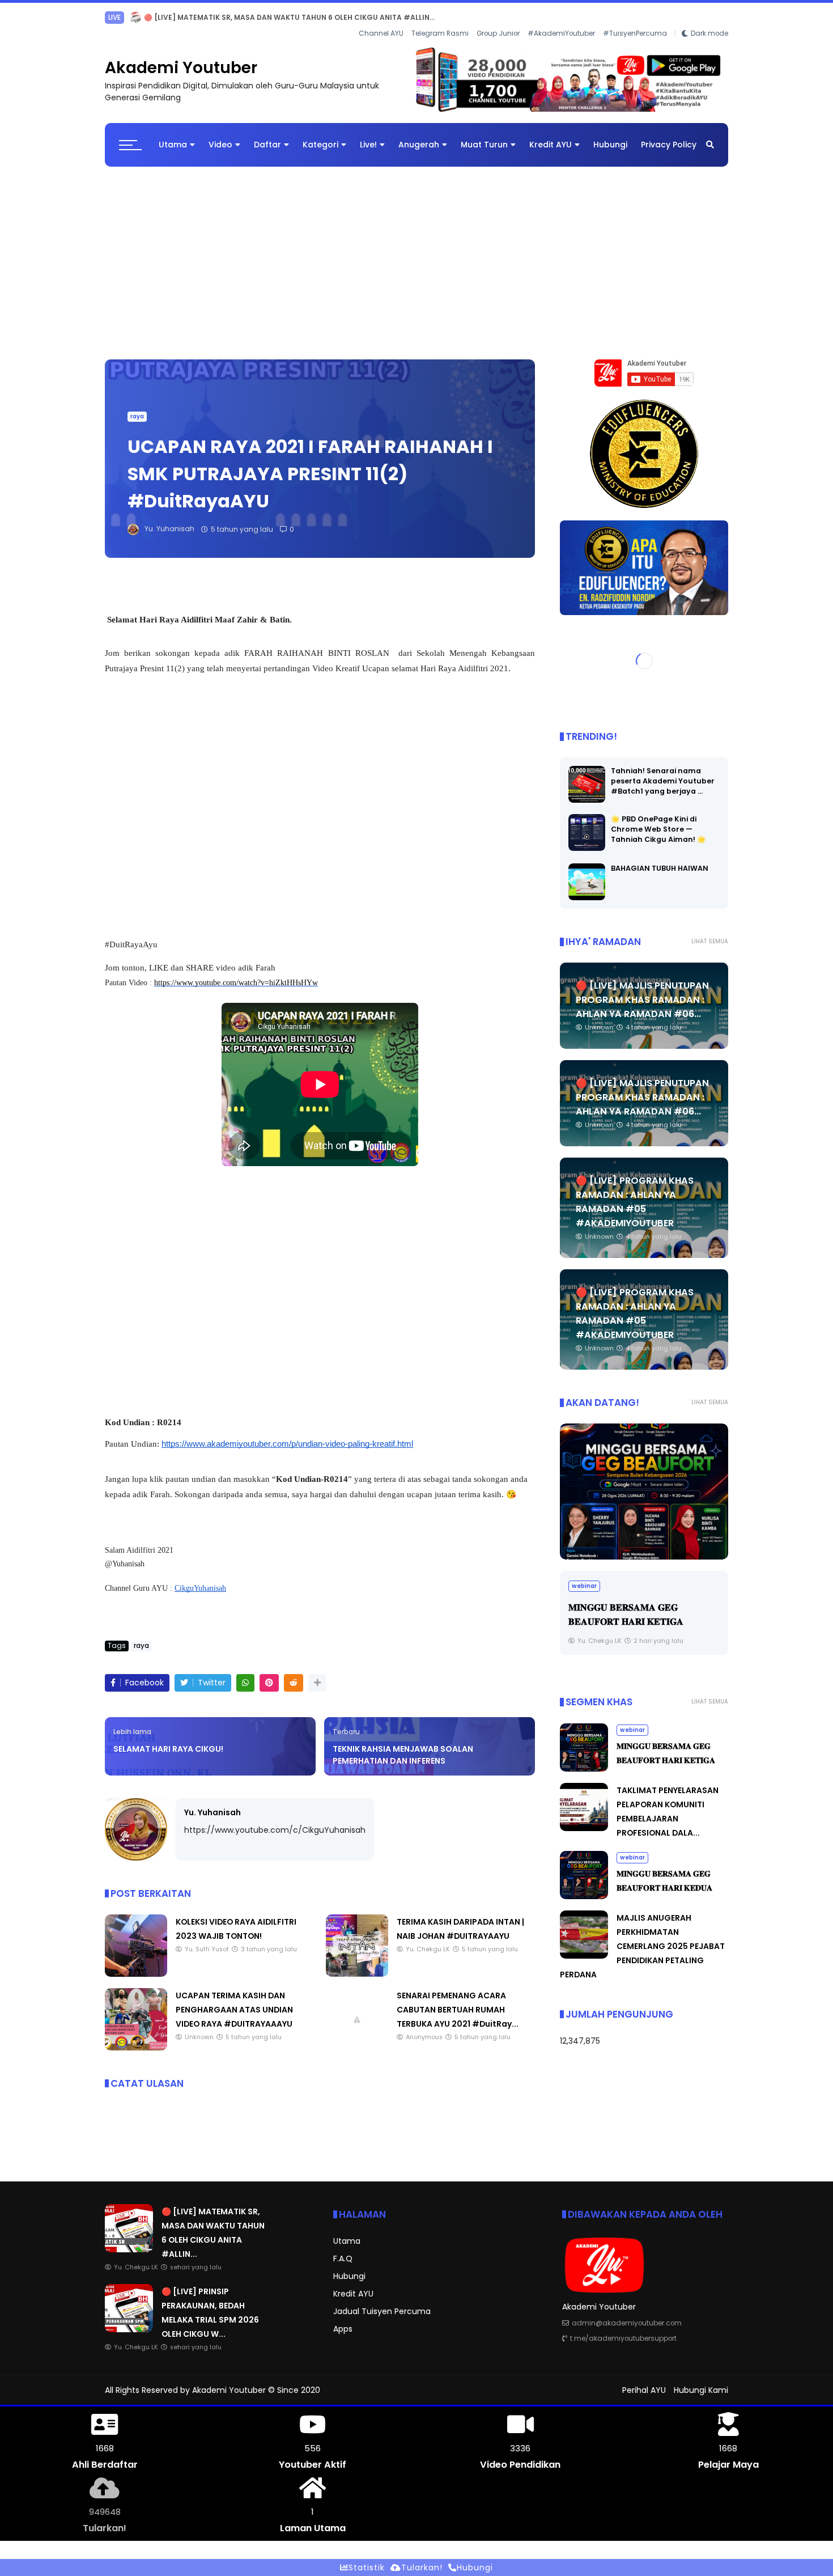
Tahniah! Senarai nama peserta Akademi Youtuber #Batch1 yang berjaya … (663, 781)
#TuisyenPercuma (635, 33)
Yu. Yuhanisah (212, 1812)
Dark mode (709, 33)
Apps (343, 2329)
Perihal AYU (644, 2390)
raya (137, 416)
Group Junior (498, 33)
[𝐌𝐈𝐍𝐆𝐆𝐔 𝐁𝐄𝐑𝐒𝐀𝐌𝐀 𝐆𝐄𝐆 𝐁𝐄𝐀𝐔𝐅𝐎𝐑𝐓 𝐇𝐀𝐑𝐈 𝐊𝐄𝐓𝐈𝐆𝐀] (644, 1492)
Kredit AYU (551, 145)
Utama (173, 145)
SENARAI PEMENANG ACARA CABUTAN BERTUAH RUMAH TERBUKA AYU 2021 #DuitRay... (458, 2010)
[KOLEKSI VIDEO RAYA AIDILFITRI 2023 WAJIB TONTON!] (136, 1974)
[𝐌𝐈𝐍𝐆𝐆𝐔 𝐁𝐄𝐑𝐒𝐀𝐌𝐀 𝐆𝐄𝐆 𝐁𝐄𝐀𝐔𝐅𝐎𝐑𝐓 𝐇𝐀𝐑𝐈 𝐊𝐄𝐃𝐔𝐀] (584, 1896)
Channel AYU (381, 33)
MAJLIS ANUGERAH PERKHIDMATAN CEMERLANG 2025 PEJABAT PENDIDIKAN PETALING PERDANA (642, 1946)
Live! (368, 145)
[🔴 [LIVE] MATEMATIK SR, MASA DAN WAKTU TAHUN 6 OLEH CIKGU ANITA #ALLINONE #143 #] (129, 2249)
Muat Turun (484, 145)
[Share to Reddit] (294, 1683)
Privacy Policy (669, 145)
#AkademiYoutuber (561, 33)
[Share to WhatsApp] (245, 1683)
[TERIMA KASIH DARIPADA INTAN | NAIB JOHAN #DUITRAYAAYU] (357, 1974)
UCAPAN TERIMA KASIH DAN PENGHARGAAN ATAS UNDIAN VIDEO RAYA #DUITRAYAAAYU (234, 2010)
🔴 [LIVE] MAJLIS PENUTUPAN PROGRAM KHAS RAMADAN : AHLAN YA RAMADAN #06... (642, 1000)
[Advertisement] (416, 257)
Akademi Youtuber (181, 68)
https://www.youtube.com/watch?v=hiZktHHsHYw (236, 983)
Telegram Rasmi (440, 33)
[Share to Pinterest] (269, 1683)
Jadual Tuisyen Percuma (382, 2311)
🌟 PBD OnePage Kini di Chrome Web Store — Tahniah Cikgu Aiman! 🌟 (658, 829)
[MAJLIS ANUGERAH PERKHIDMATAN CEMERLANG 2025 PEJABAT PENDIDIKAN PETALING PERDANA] (584, 1956)
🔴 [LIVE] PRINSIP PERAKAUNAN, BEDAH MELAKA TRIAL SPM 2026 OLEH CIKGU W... (286, 17)
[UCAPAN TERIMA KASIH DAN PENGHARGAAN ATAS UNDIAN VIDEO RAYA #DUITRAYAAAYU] (136, 2048)
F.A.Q (343, 2259)
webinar (584, 1586)
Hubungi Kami (701, 2390)
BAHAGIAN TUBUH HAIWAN (660, 868)
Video (220, 145)
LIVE (114, 17)
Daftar (267, 145)
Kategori (320, 145)
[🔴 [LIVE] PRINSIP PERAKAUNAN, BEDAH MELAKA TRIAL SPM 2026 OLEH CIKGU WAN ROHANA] (135, 20)
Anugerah (419, 145)
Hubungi (610, 145)
